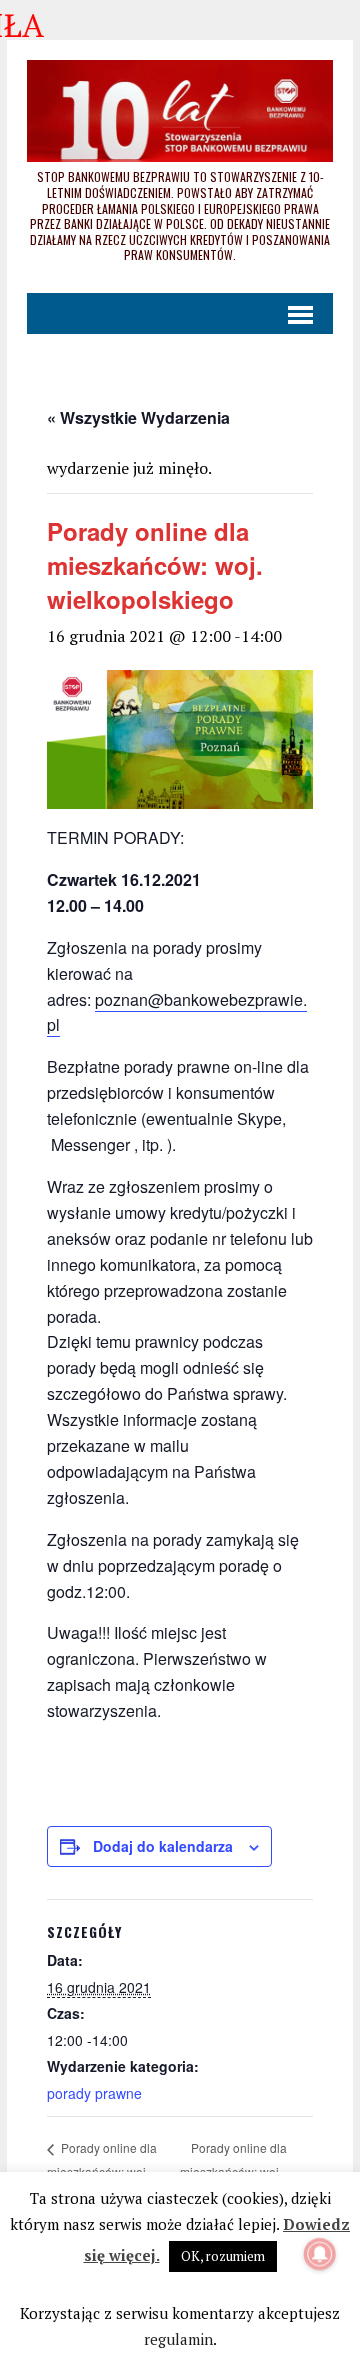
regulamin (178, 2339)
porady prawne (94, 2093)
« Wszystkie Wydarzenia (138, 417)
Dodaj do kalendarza (163, 1846)
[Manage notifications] (320, 2254)
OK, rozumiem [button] (223, 2256)
